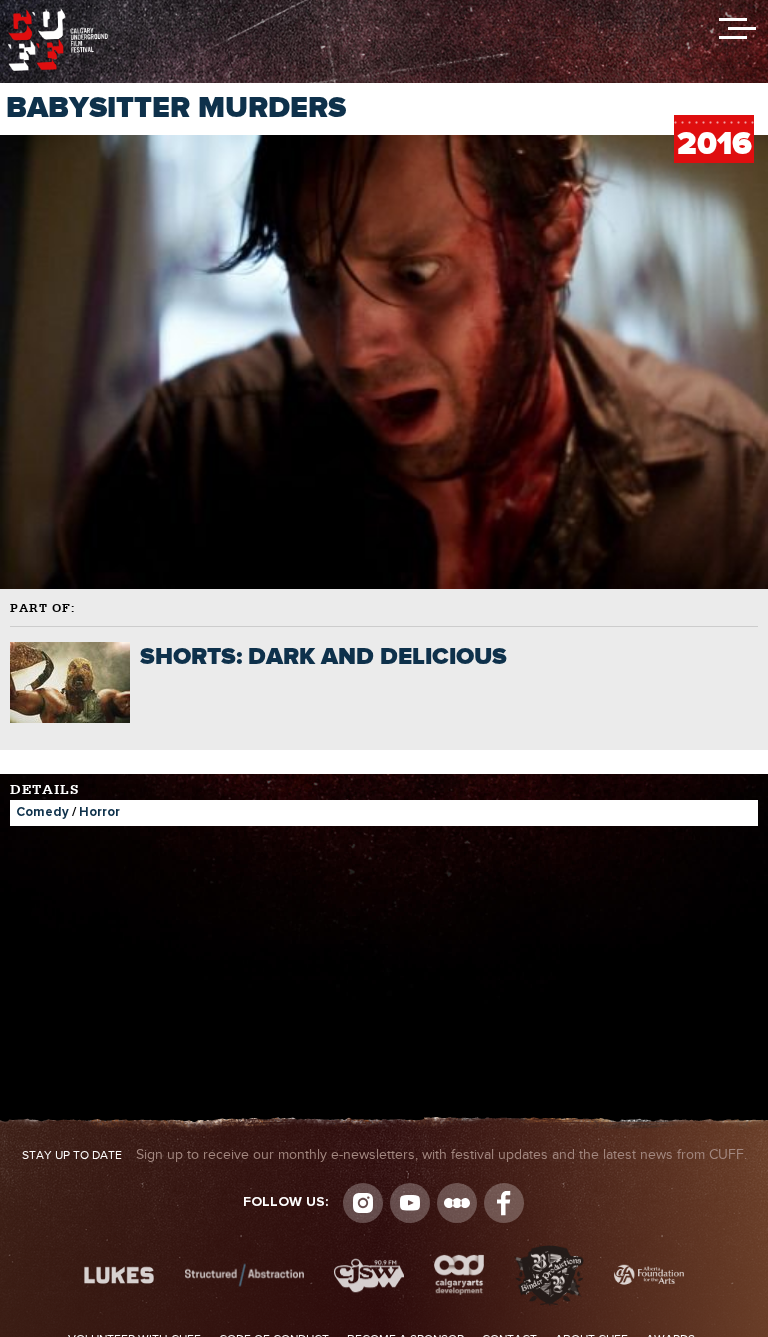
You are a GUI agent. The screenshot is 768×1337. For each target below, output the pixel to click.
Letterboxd (457, 1203)
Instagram (363, 1203)
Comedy (42, 812)
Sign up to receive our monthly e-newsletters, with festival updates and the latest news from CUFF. (384, 1155)
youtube (410, 1203)
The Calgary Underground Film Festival (58, 15)
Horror (99, 812)
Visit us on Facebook (504, 1203)
